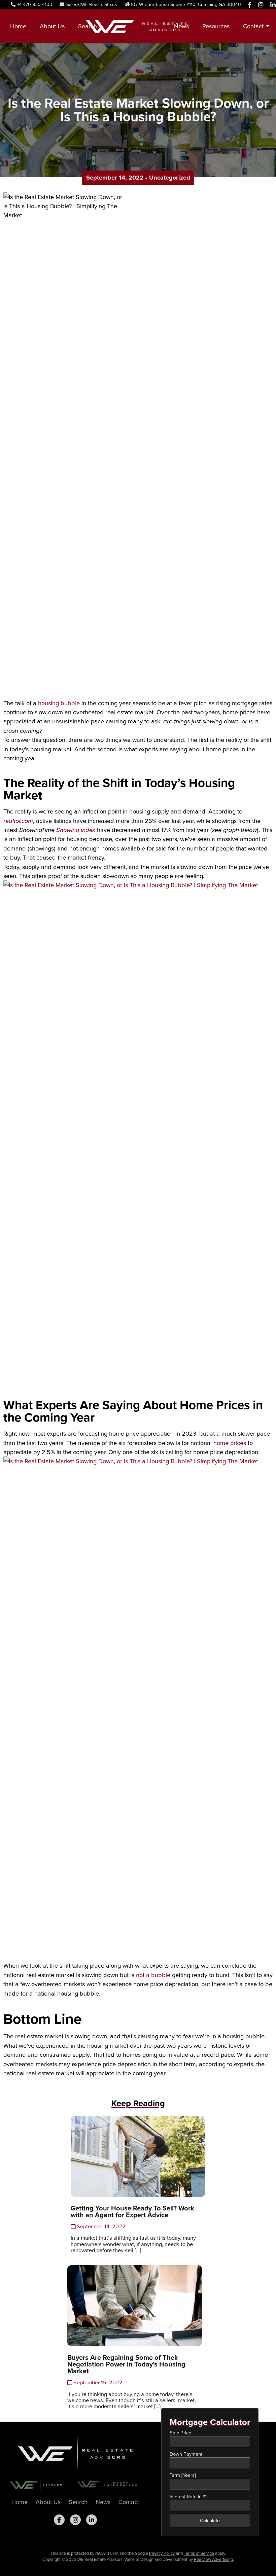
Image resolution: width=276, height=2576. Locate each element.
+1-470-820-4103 (34, 5)
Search (88, 26)
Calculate (210, 2521)
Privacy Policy (162, 2553)
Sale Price (180, 2433)
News (181, 26)
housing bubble (59, 703)
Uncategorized (170, 177)
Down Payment (186, 2454)
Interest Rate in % (188, 2497)
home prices (230, 1443)
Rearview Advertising (213, 2559)
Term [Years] (183, 2475)
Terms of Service (199, 2553)
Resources (216, 26)
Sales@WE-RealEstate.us (91, 5)
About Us (52, 26)
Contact (253, 26)
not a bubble (153, 1975)
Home (18, 26)
